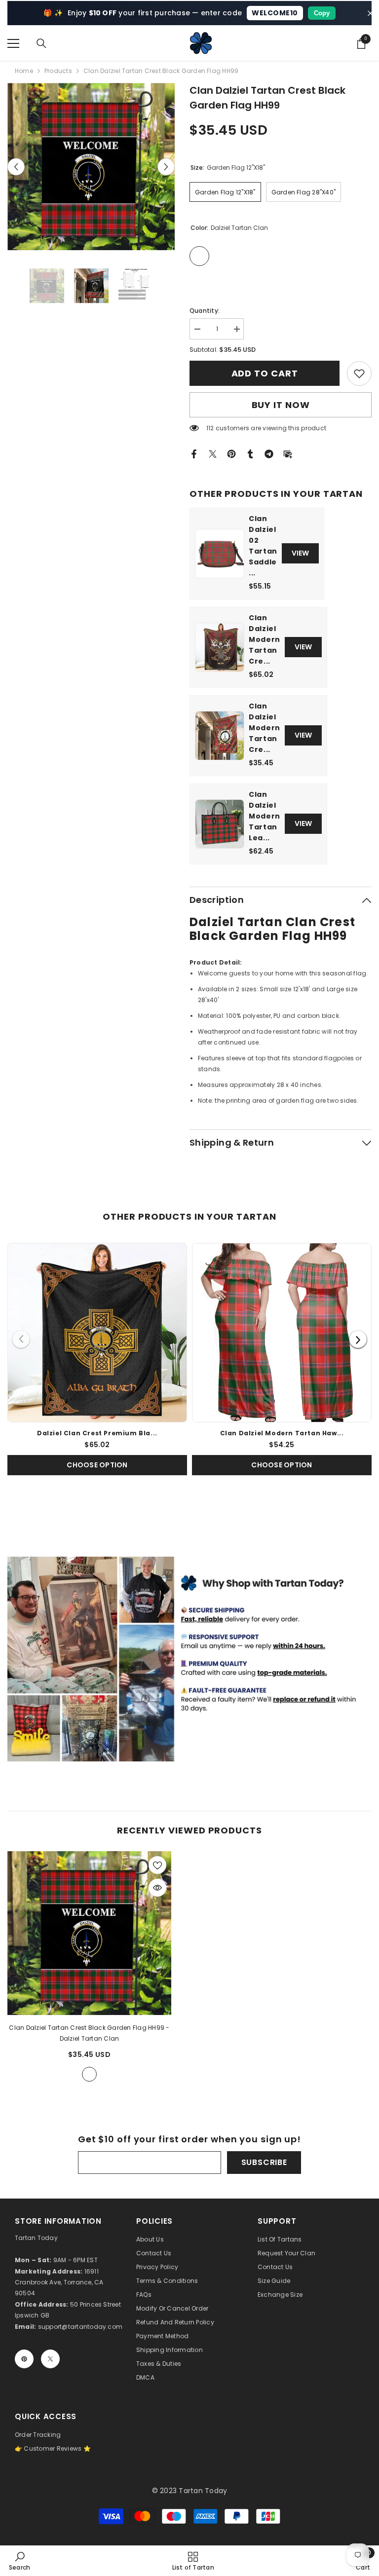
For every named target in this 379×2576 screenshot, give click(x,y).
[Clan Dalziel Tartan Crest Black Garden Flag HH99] (89, 1933)
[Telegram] (269, 453)
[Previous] (21, 1339)
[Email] (288, 453)
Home (24, 71)
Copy (322, 13)
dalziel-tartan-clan (89, 2074)
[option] (91, 167)
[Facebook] (194, 453)
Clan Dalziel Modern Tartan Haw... (282, 1433)
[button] (16, 167)
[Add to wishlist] (157, 1865)
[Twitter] (213, 453)
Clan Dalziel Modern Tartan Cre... (265, 639)
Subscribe (264, 2162)
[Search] (41, 43)
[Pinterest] (231, 453)
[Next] (358, 1339)
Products (58, 71)
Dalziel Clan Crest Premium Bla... (97, 1433)
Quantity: (205, 311)
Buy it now (281, 405)
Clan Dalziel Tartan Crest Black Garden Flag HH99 (89, 2033)
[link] (359, 373)
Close (370, 13)
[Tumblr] (250, 453)
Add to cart (265, 373)
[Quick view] (157, 1888)
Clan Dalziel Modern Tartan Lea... (265, 816)
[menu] (13, 43)
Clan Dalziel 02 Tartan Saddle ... (263, 546)
